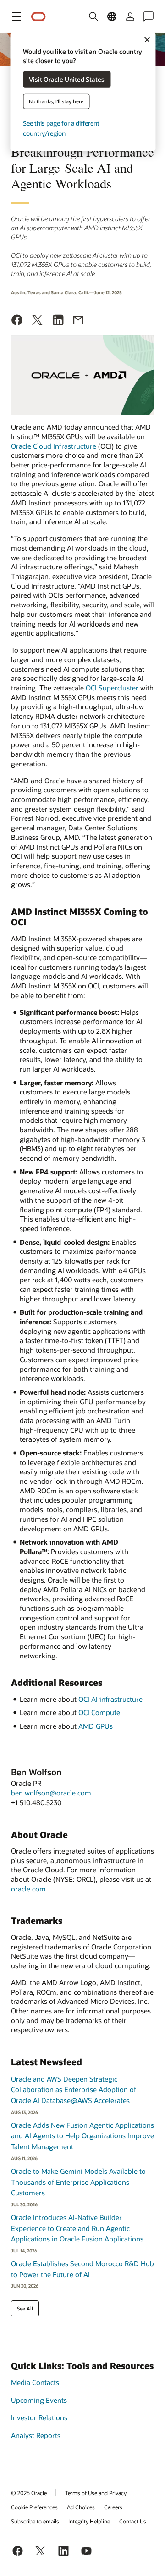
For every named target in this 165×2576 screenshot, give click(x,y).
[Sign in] (130, 16)
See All (25, 2308)
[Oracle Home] (38, 17)
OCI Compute (99, 1712)
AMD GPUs (96, 1726)
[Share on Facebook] (17, 321)
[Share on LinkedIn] (58, 321)
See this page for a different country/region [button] (61, 128)
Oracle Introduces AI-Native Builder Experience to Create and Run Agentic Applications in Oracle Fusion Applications (77, 2228)
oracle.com (28, 1889)
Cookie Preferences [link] (34, 2507)
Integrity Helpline (89, 2521)
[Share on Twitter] (38, 321)
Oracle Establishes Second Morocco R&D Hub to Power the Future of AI (82, 2269)
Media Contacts (35, 2382)
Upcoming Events (39, 2400)
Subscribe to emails (35, 2521)
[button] (16, 16)
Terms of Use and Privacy (96, 2493)
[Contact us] (148, 16)
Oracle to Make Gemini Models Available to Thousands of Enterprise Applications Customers (78, 2182)
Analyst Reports (36, 2435)
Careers (113, 2507)
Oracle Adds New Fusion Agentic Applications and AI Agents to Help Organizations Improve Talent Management (82, 2136)
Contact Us (133, 2521)
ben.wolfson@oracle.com (51, 1793)
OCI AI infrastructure (110, 1699)
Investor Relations (39, 2417)
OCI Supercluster (112, 688)
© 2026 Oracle (29, 2493)
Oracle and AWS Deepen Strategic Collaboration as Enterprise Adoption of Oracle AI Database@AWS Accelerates (74, 2090)
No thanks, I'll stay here (56, 101)
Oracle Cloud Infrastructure (54, 446)
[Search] (93, 16)
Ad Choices (81, 2507)
